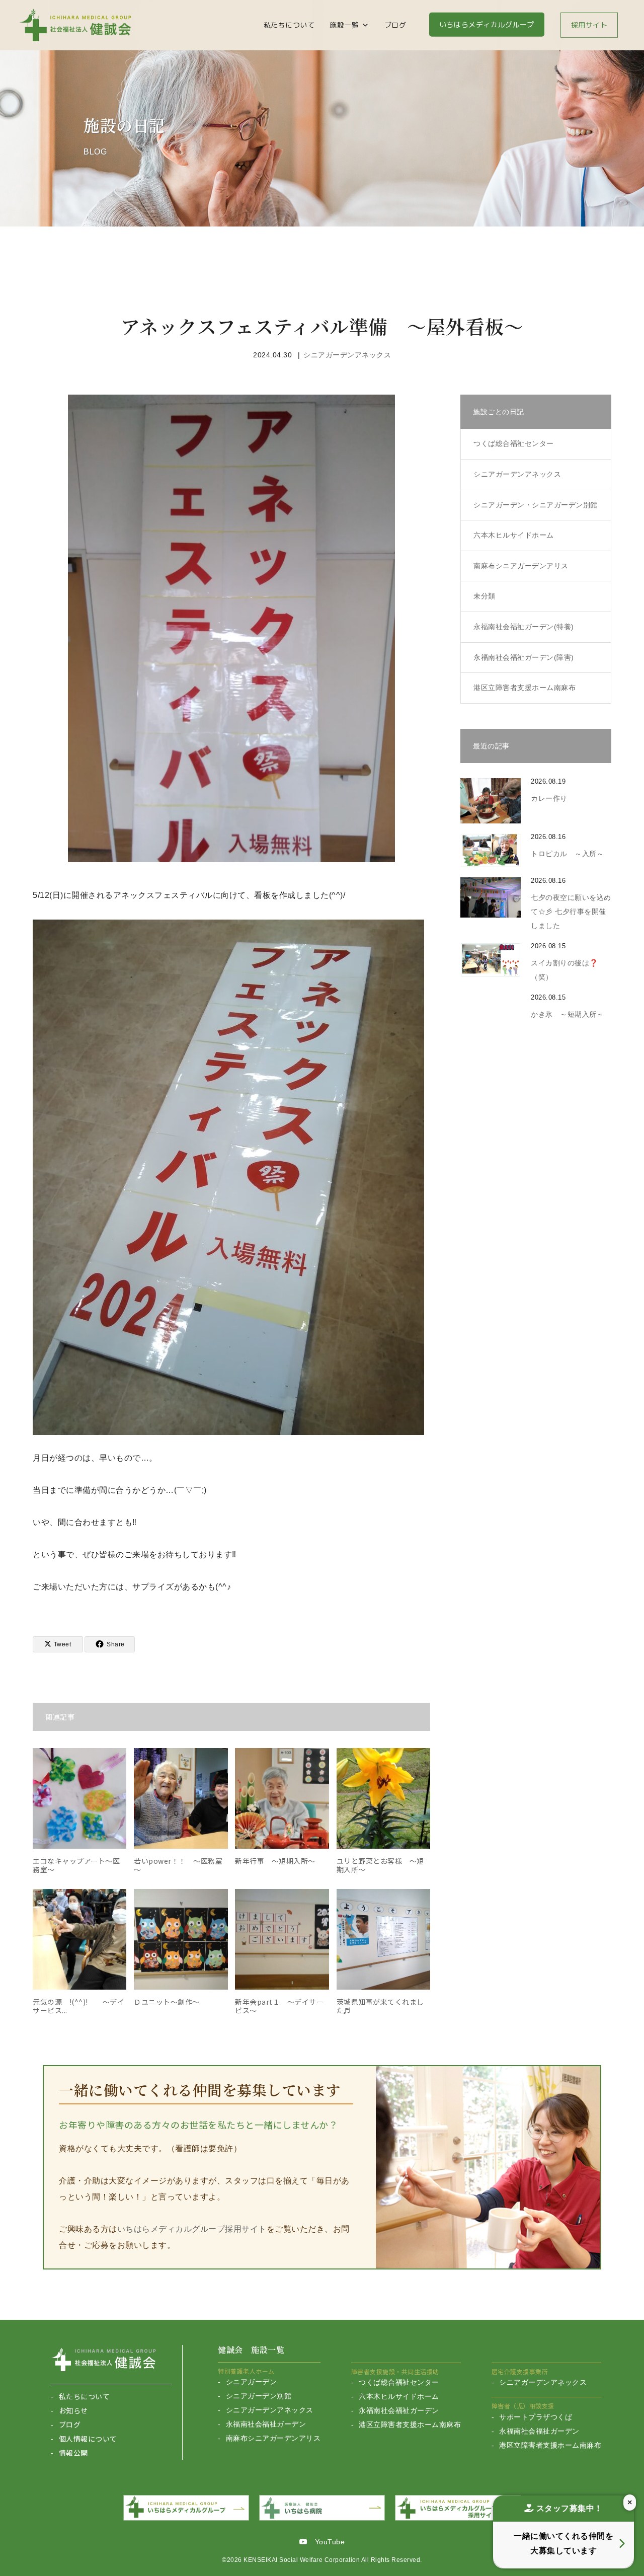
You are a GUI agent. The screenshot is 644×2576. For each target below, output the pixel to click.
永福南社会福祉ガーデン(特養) (524, 627)
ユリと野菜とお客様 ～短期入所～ (380, 1865)
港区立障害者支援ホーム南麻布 (525, 688)
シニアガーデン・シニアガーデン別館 (536, 505)
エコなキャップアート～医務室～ (76, 1865)
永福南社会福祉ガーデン (266, 2424)
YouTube (326, 2542)
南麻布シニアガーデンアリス (273, 2438)
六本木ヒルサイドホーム (514, 535)
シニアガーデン (251, 2382)
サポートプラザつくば (536, 2417)
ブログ (395, 25)
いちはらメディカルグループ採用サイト (192, 2229)
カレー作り (549, 798)
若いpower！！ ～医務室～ (178, 1865)
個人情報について (88, 2439)
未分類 (485, 596)
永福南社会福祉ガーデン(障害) (524, 657)
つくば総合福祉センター (514, 443)
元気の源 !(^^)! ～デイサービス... (78, 2006)
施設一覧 (344, 25)
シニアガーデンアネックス (347, 355)
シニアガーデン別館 (259, 2396)
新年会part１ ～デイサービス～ (279, 2006)
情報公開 (73, 2453)
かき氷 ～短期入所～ (567, 1014)
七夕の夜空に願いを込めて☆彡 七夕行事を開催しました (571, 912)
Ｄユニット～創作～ (167, 2002)
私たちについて (289, 25)
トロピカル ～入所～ (567, 854)
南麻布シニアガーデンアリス (521, 566)
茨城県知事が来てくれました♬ (380, 2006)
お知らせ (73, 2410)
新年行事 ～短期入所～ (275, 1861)
